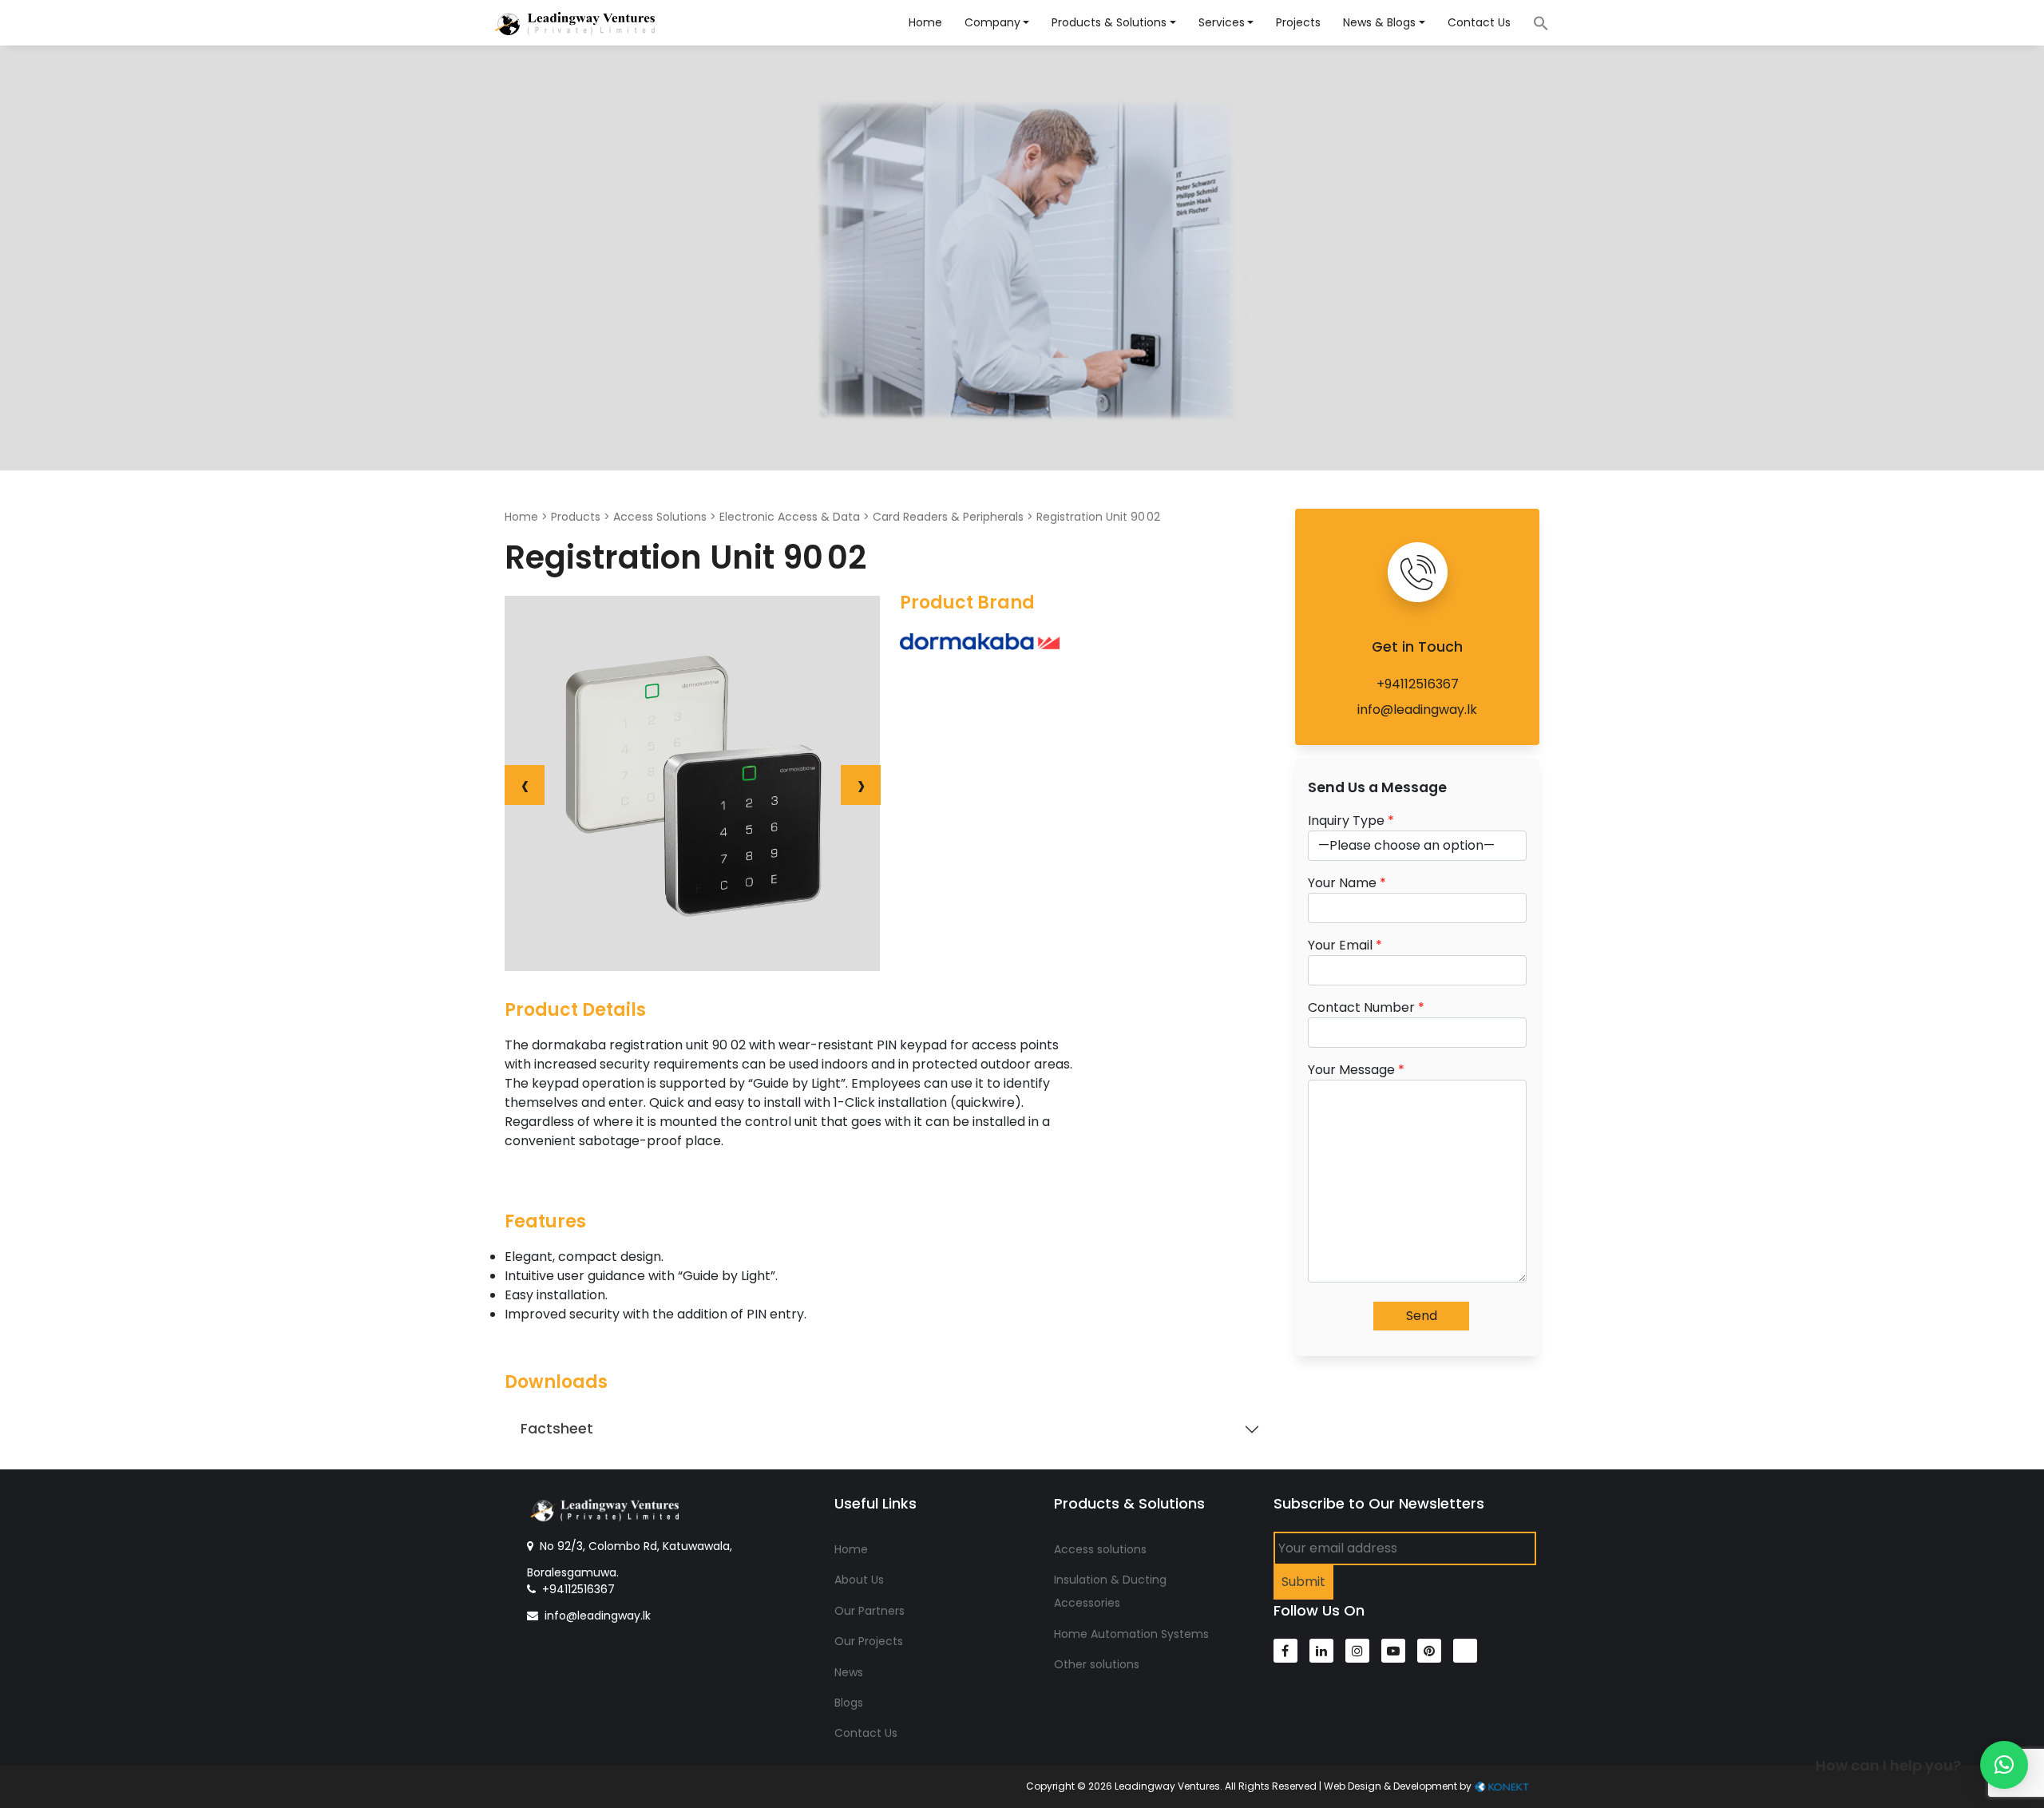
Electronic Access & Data (790, 517)
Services (1222, 22)
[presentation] (525, 785)
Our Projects (869, 1641)
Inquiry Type (1351, 821)
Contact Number (1366, 1007)
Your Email (1345, 945)
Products (576, 517)
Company (992, 22)
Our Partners (869, 1611)
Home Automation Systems (1131, 1634)
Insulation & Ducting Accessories (1110, 1591)
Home (925, 22)
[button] (2004, 1765)
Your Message (1356, 1070)
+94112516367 (1418, 684)
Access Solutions (660, 517)
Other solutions (1097, 1664)
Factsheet (557, 1429)
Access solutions (1100, 1549)
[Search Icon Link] (1533, 22)
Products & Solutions (1109, 22)
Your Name (1347, 883)
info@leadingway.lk (1417, 710)
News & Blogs (1379, 22)
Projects (1298, 22)
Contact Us (1479, 22)
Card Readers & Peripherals (948, 517)
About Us (859, 1580)
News (849, 1672)
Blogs (849, 1703)
